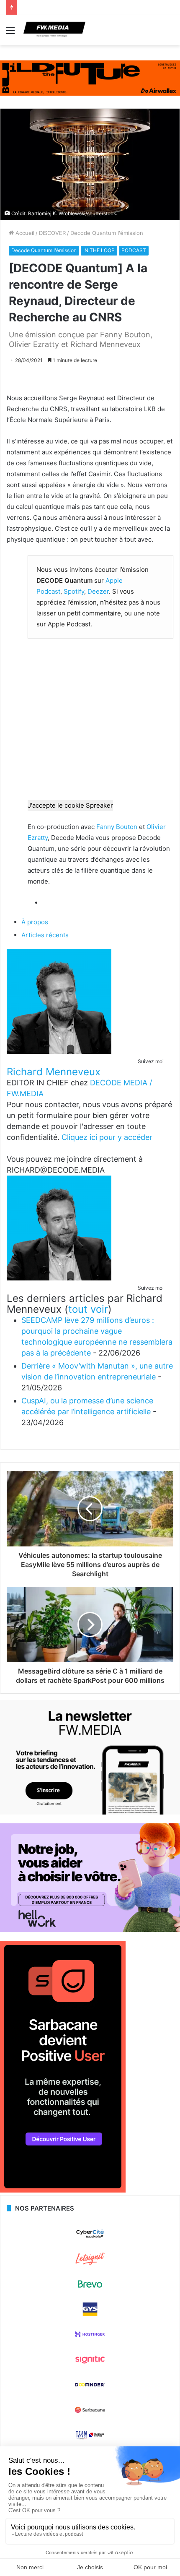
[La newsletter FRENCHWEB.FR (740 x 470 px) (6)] (90, 1812)
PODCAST (134, 250)
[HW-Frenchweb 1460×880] (90, 1930)
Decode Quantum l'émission (107, 233)
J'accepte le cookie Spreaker (70, 805)
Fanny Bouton (117, 827)
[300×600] (63, 2190)
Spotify (74, 591)
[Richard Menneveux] (59, 1052)
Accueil (24, 233)
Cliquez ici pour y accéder (107, 1137)
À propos (35, 922)
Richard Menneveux (54, 1072)
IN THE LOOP (99, 250)
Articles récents (45, 935)
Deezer (98, 591)
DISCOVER (52, 233)
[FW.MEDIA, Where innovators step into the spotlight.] (54, 30)
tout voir (88, 1309)
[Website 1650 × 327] (90, 78)
